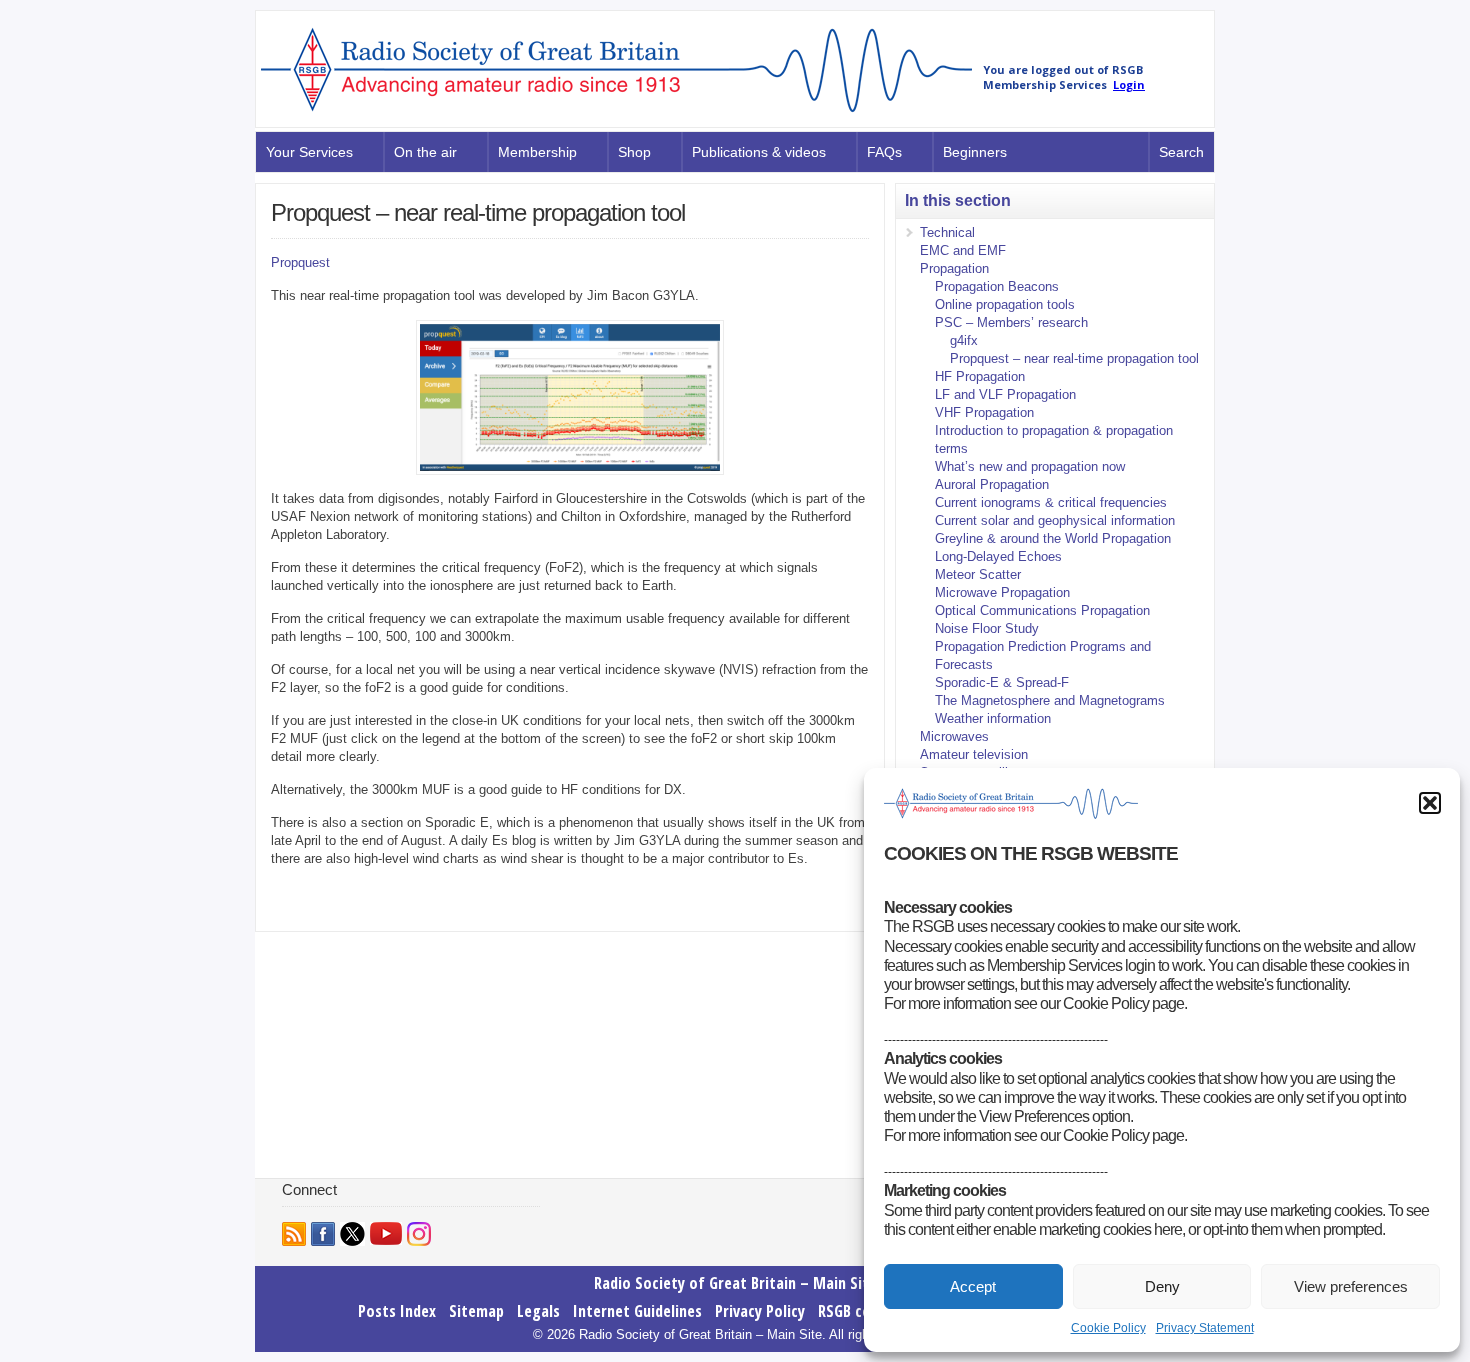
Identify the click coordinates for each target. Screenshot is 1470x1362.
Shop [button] (634, 152)
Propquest (300, 262)
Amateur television (974, 754)
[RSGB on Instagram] (419, 1234)
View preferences (1351, 1286)
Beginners (975, 152)
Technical (947, 232)
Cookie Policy (1108, 1328)
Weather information (993, 718)
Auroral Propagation (992, 484)
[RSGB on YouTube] (386, 1233)
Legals (538, 1311)
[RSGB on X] (352, 1234)
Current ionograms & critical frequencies (1051, 502)
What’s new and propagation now (1030, 466)
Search (1181, 152)
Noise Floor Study (987, 628)
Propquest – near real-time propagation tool (1074, 358)
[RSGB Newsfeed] (294, 1234)
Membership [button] (537, 152)
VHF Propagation (984, 412)
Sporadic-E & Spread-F (1002, 682)
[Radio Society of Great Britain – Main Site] (616, 113)
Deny (1162, 1286)
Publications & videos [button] (759, 152)
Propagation (954, 268)
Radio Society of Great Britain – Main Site (735, 1283)
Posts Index (397, 1311)
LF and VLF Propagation (1005, 394)
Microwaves (954, 736)
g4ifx (964, 340)
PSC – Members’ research (1011, 322)
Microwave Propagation (1002, 592)
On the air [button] (425, 152)
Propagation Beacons (997, 286)
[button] (1430, 803)
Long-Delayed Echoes (998, 556)
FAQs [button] (884, 152)
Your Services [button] (309, 152)
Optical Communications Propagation (1042, 610)
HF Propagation (980, 376)
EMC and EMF (963, 250)
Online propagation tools (1005, 304)
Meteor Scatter (978, 574)
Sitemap (476, 1311)
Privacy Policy (760, 1311)
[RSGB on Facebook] (323, 1234)
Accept (973, 1286)
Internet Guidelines (637, 1311)
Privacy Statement (1205, 1328)
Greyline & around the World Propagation (1053, 538)
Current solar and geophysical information (1055, 520)
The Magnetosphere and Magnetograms (1050, 700)
